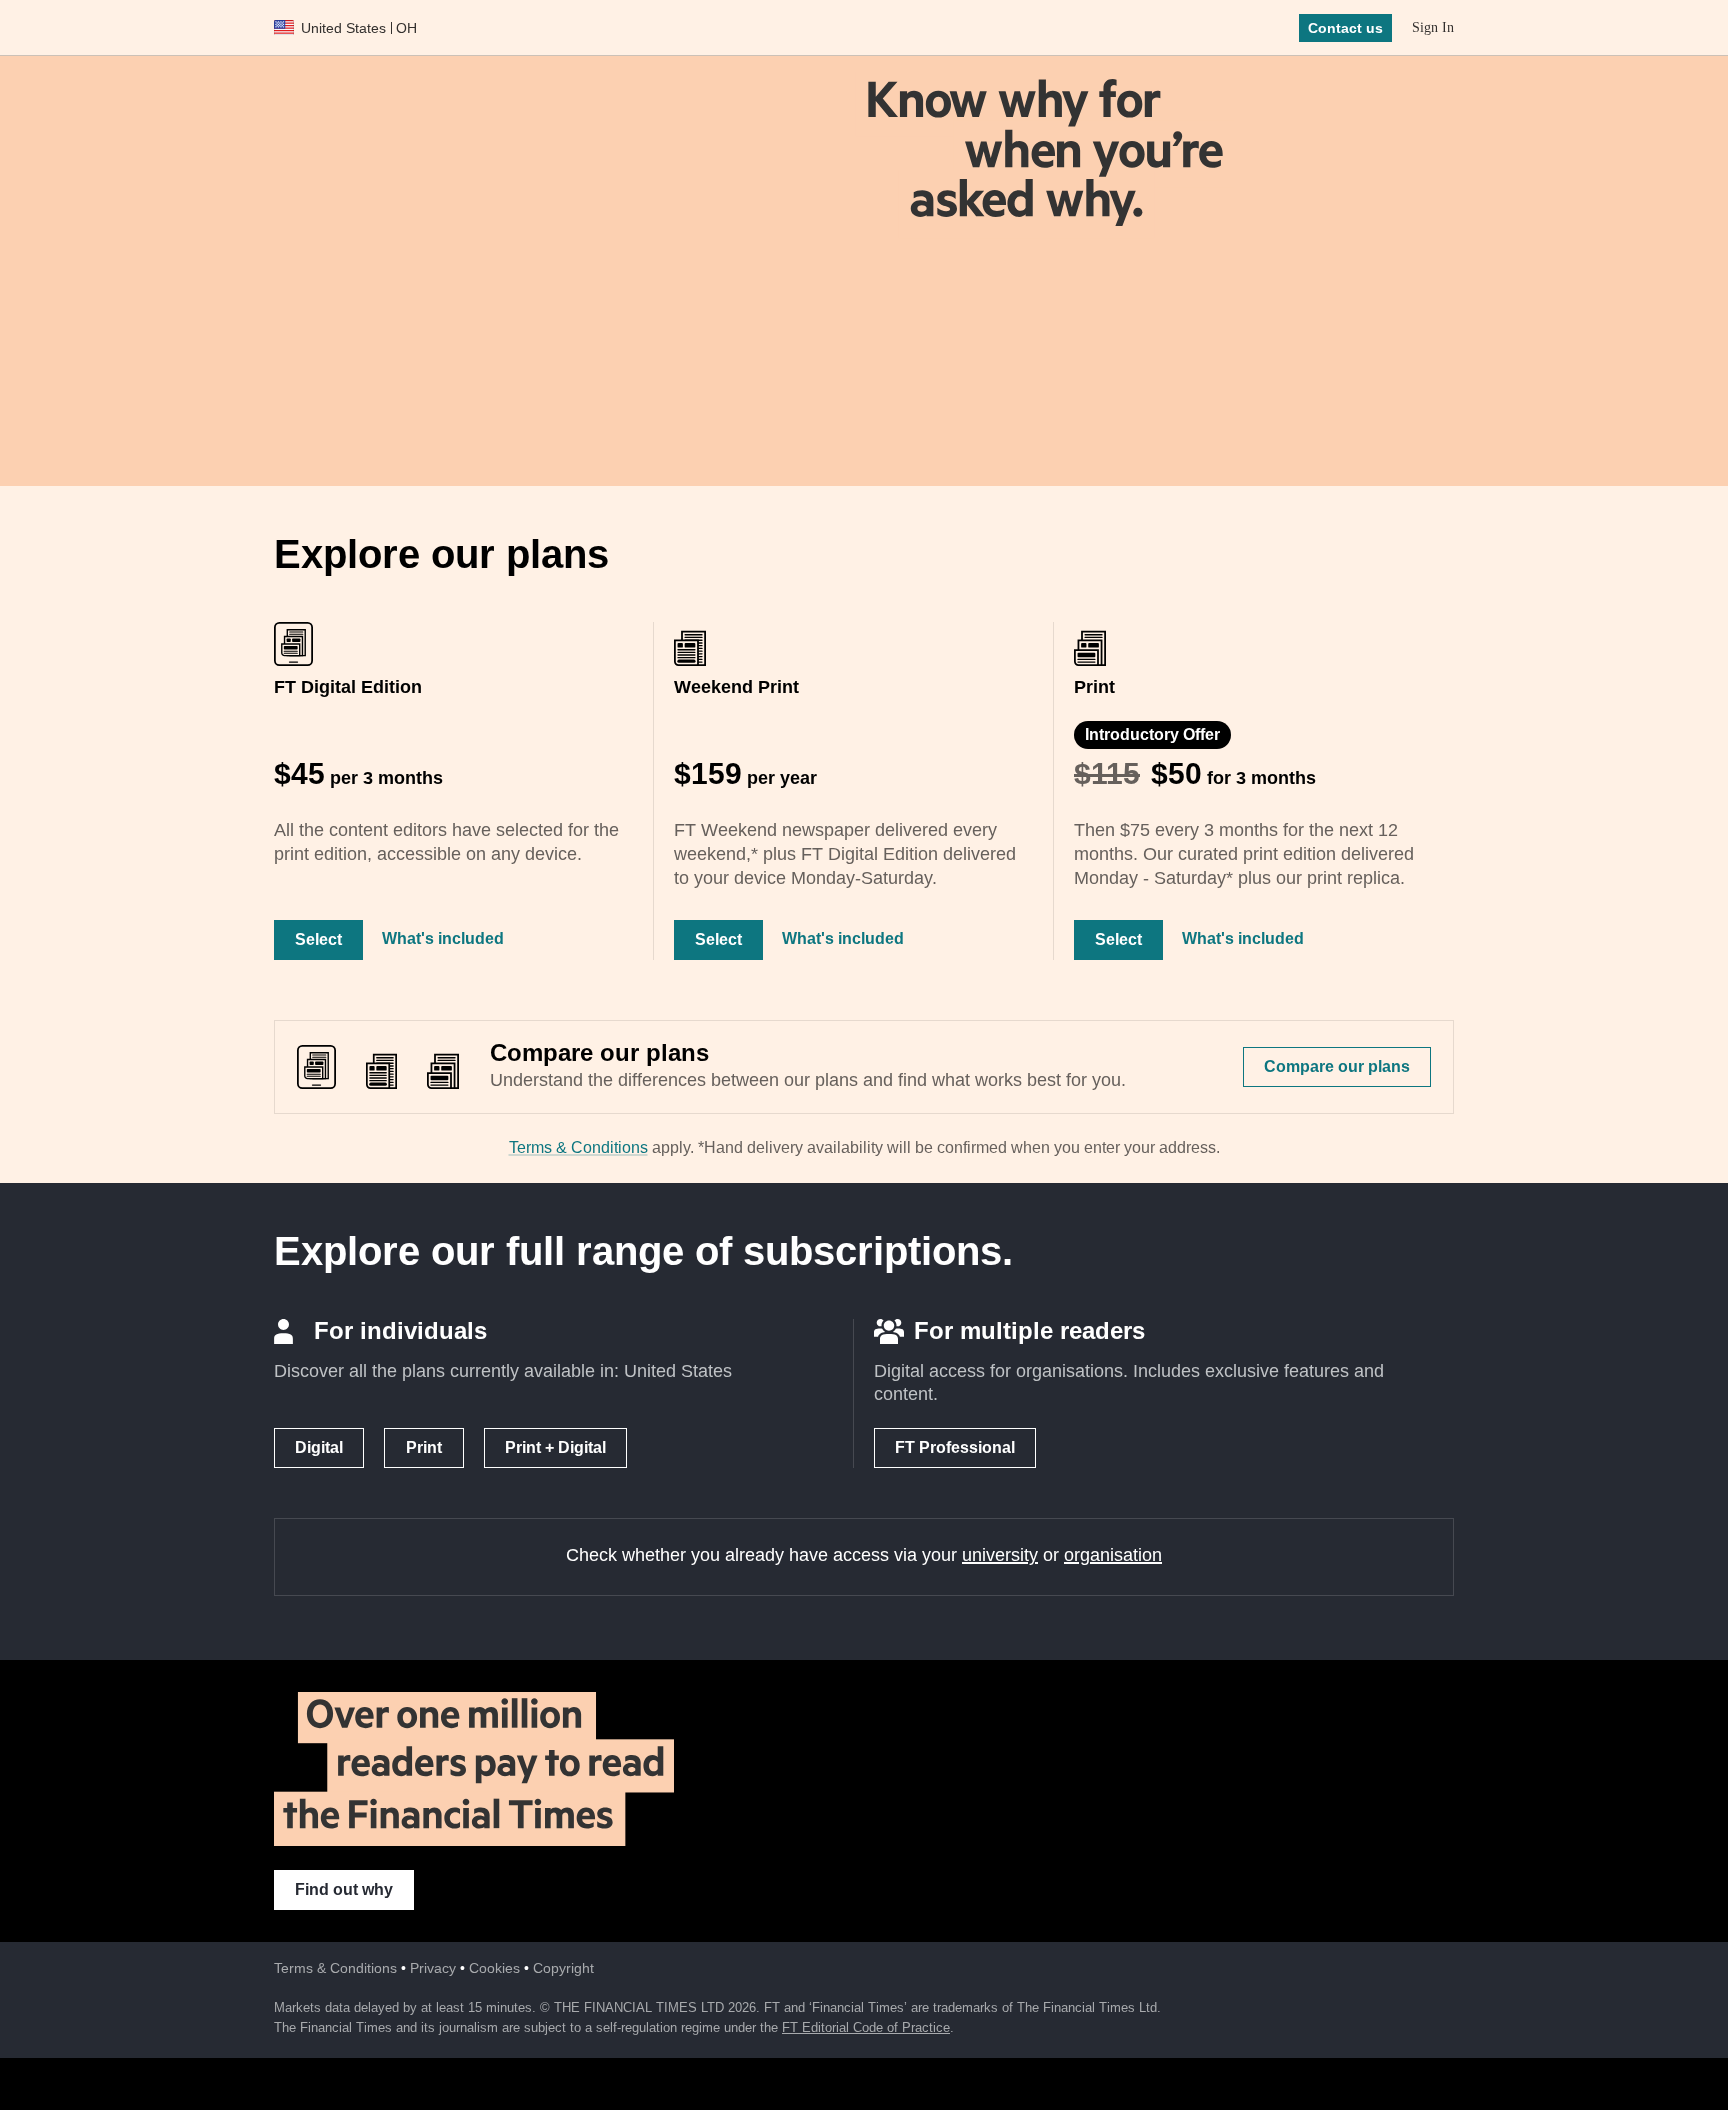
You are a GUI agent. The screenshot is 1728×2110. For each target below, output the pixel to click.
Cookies (494, 1968)
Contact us (1345, 28)
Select (318, 939)
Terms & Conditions (578, 1147)
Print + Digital (555, 1447)
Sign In (1433, 27)
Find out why (344, 1889)
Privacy (433, 1968)
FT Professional (955, 1447)
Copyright (563, 1968)
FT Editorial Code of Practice (866, 2027)
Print (424, 1447)
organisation (1113, 1555)
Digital (319, 1447)
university (1000, 1555)
